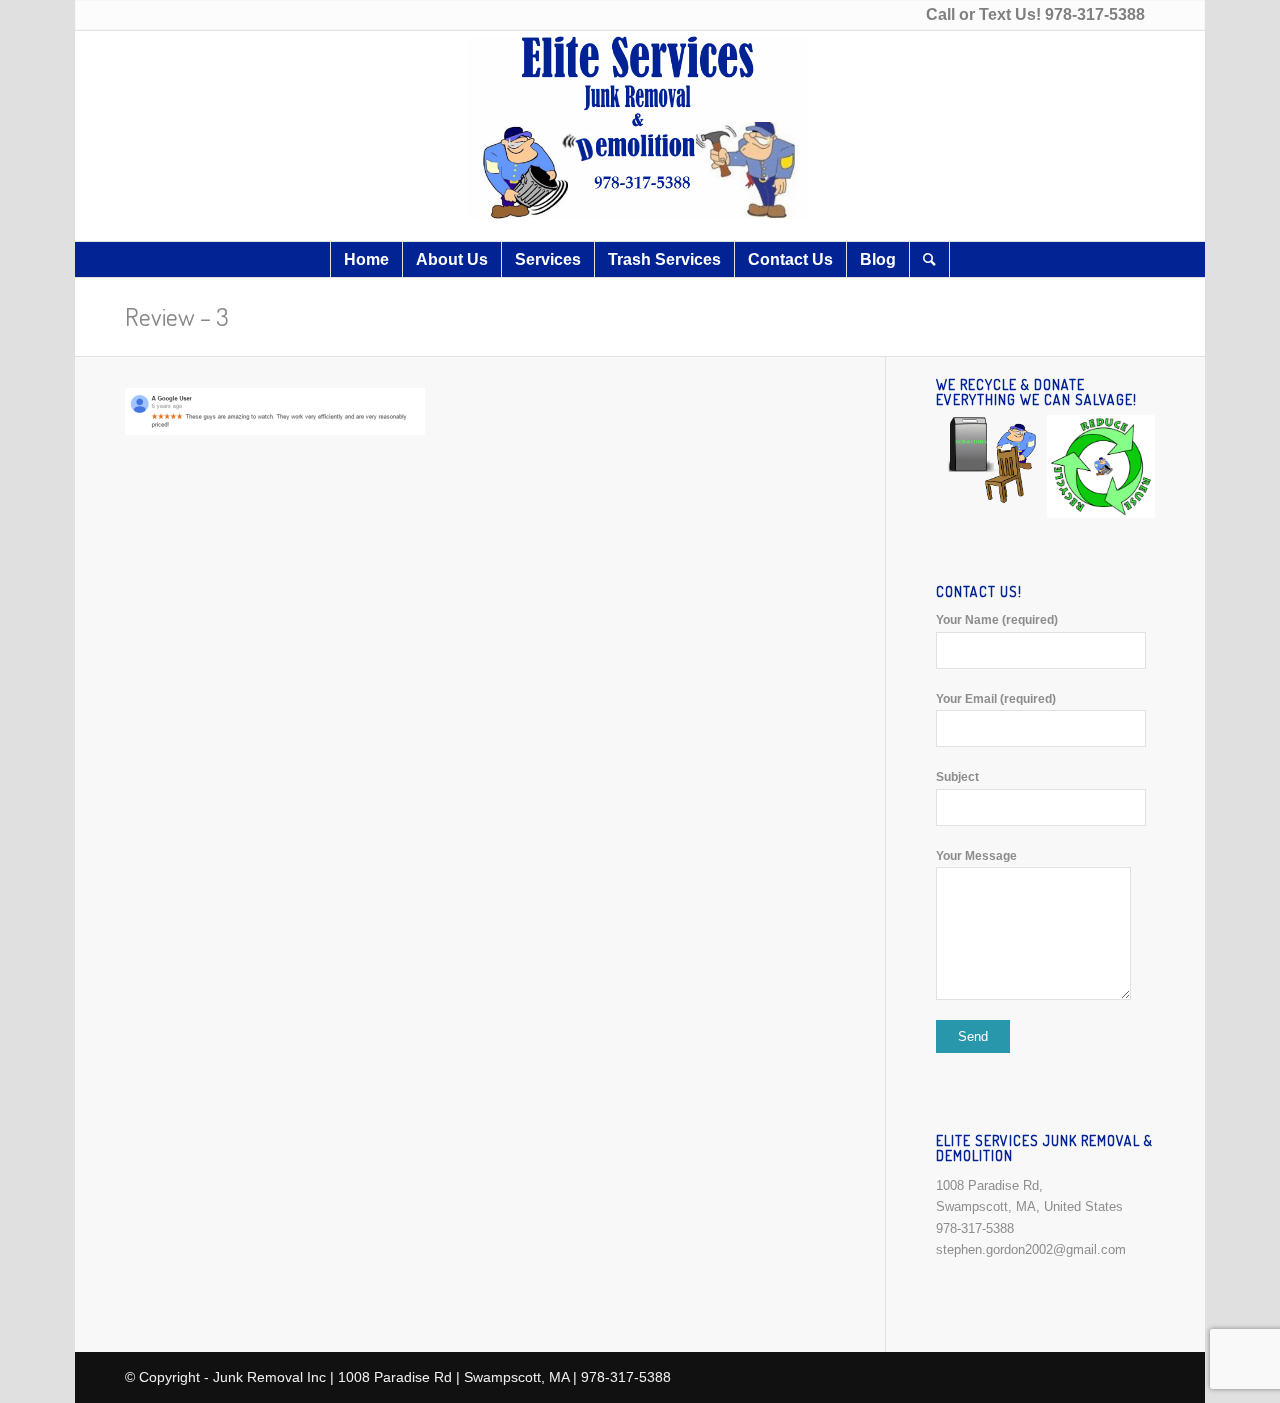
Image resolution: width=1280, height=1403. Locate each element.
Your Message (976, 856)
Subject (957, 777)
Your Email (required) (996, 699)
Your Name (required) (997, 620)
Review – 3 (177, 316)
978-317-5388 (1095, 14)
